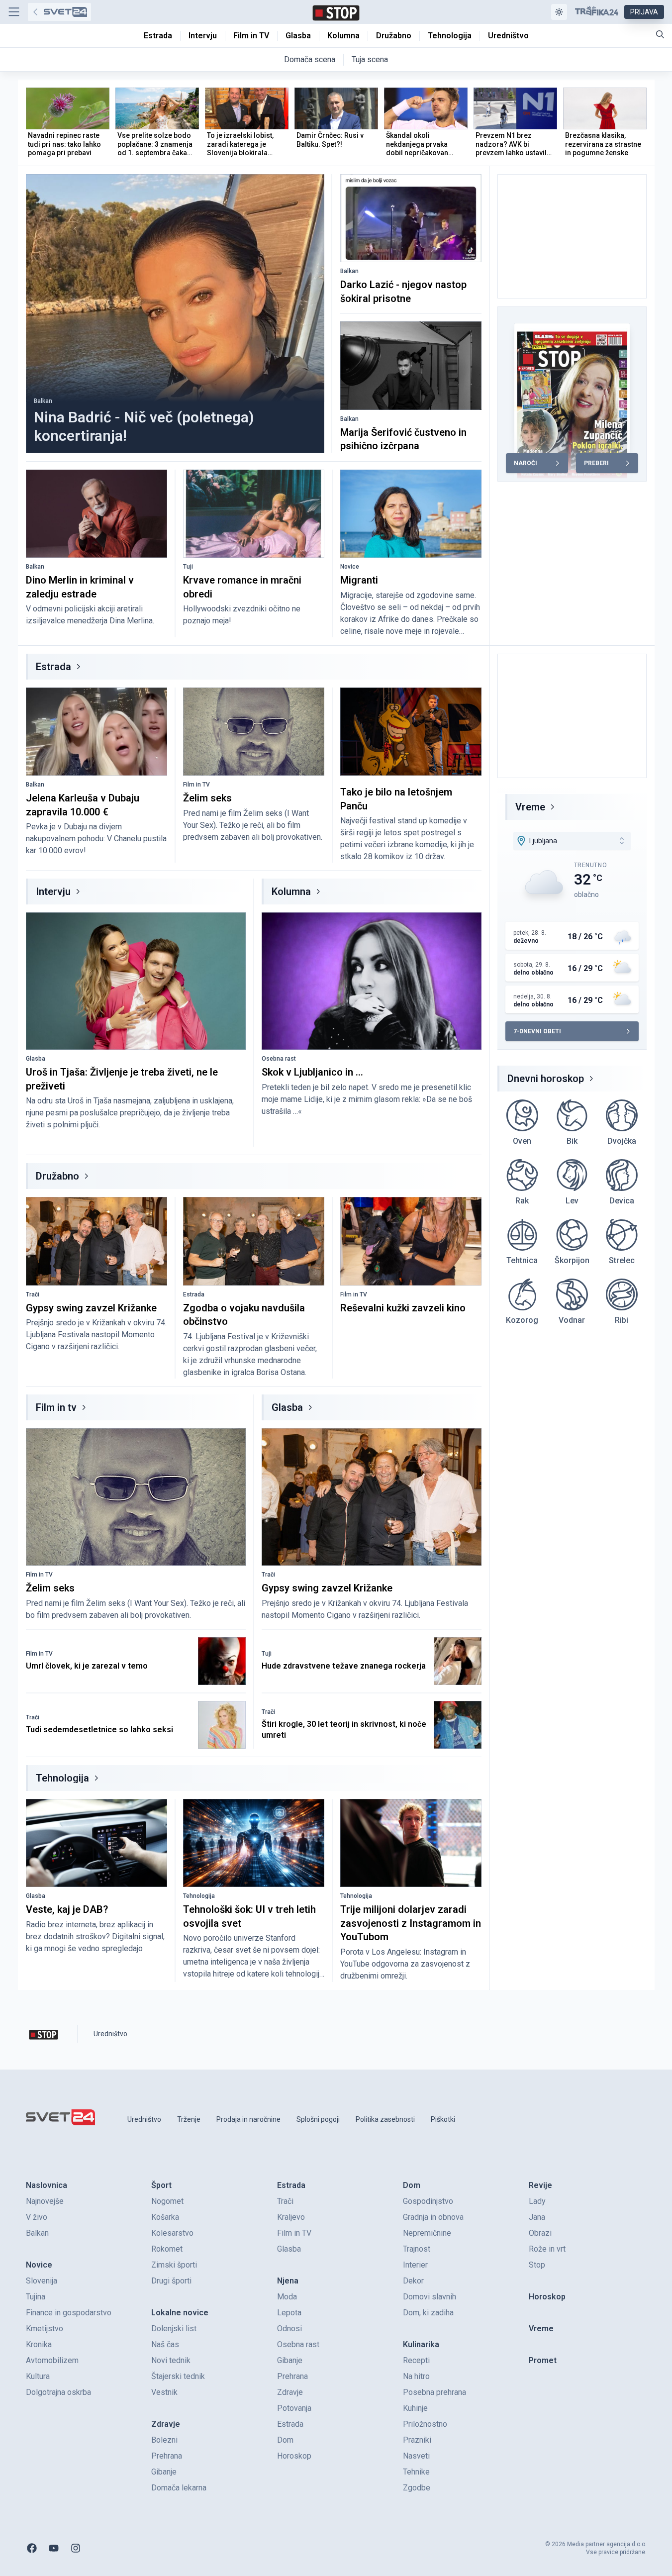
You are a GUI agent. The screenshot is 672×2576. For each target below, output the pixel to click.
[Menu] (14, 12)
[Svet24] (59, 12)
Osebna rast (279, 1059)
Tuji (188, 567)
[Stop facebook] (32, 2548)
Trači (33, 1294)
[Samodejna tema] (559, 12)
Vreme (530, 807)
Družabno (57, 1176)
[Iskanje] (660, 34)
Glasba (36, 1059)
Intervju (53, 892)
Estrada (53, 667)
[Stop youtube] (54, 2548)
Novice (350, 567)
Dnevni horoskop (546, 1079)
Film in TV (196, 785)
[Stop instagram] (76, 2548)
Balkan (43, 401)
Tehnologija (62, 1778)
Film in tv (56, 1407)
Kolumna (291, 892)
